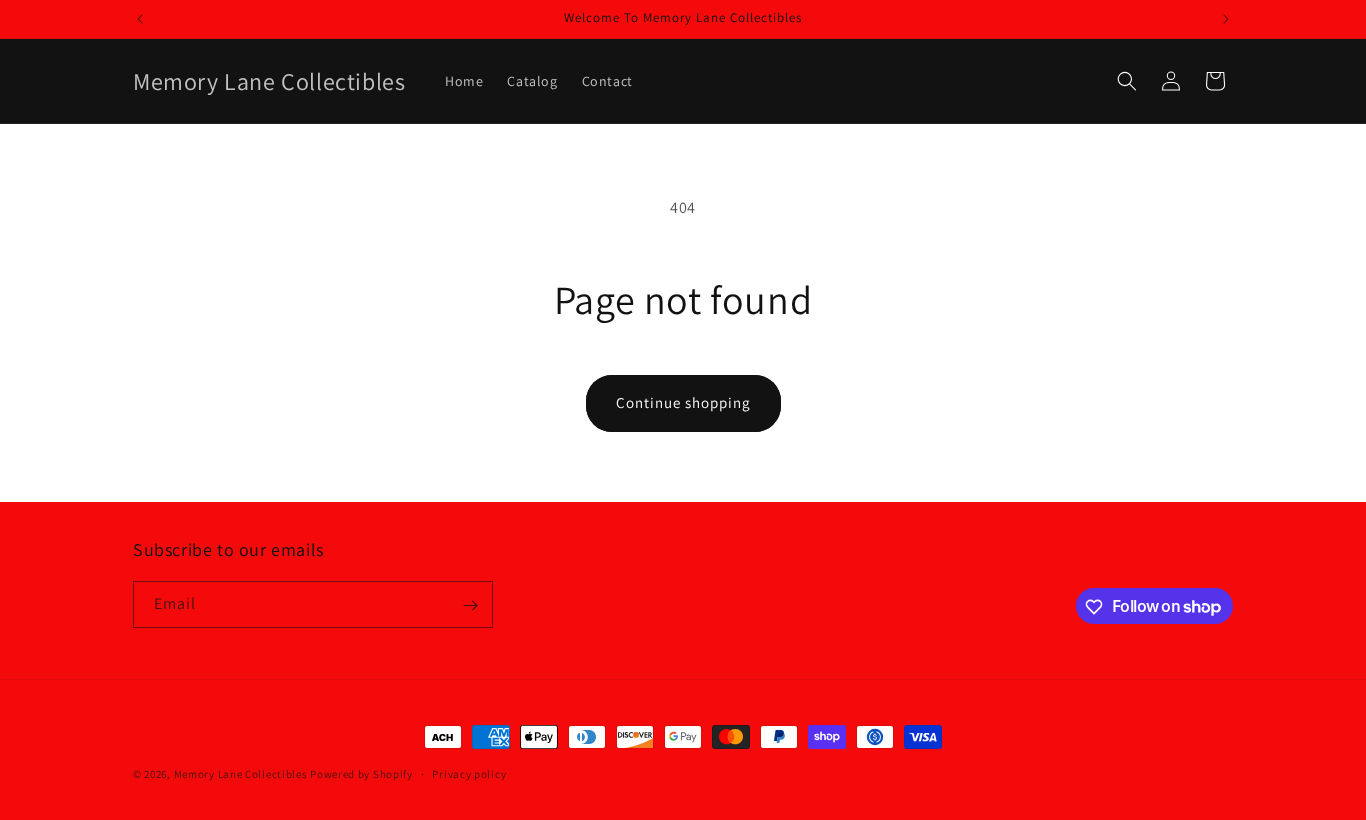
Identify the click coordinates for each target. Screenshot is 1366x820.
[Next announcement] (1226, 19)
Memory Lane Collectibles (241, 774)
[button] (1127, 81)
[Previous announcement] (140, 19)
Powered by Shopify (361, 774)
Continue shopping (683, 402)
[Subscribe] (470, 605)
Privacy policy (469, 773)
